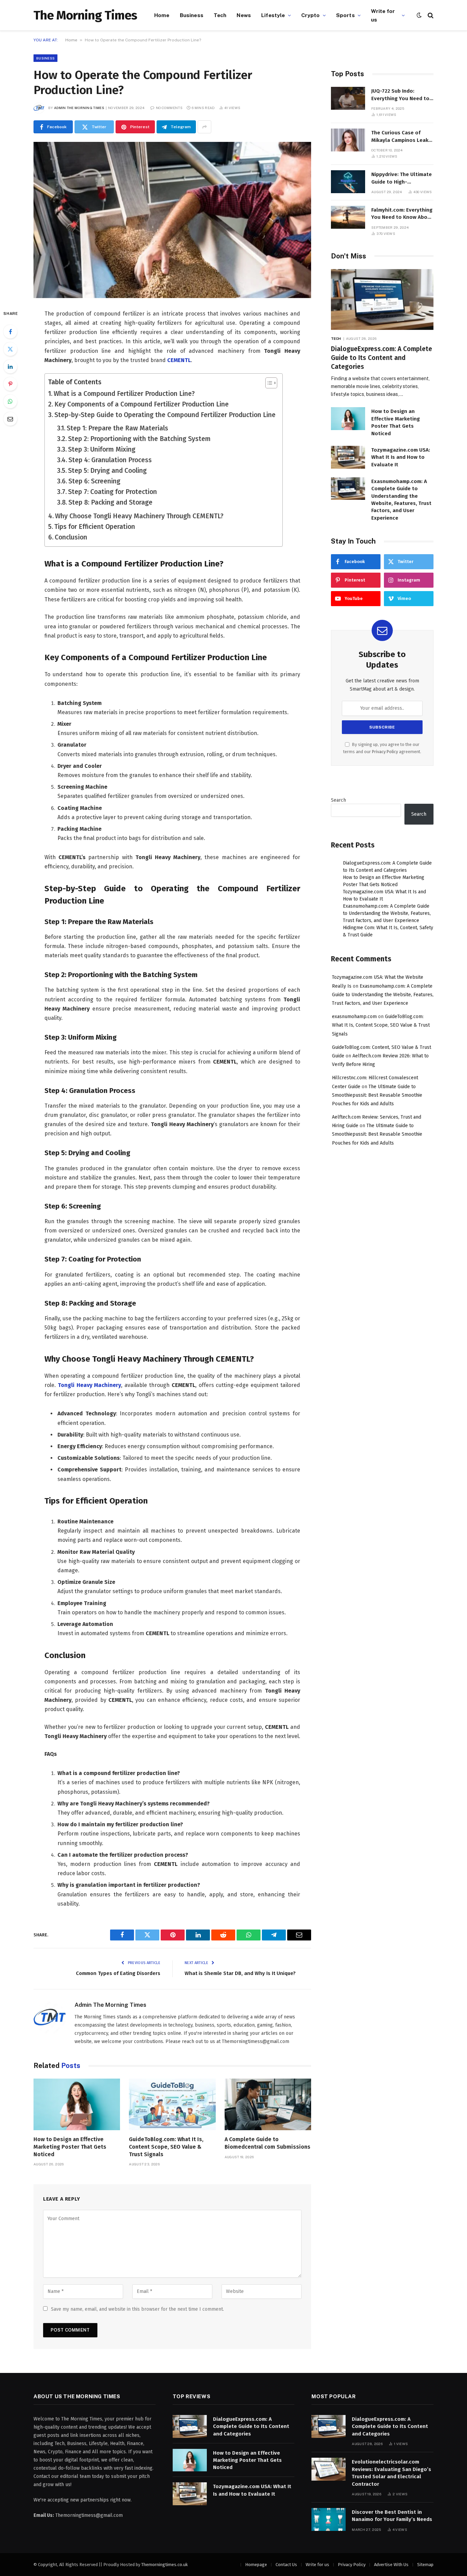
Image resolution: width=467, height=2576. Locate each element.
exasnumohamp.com (354, 1017)
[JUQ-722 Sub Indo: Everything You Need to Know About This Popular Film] (348, 98)
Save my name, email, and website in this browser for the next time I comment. (137, 2309)
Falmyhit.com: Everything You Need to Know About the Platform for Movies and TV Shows (402, 214)
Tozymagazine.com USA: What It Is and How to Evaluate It (401, 457)
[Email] (10, 419)
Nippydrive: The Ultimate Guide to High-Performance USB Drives (402, 178)
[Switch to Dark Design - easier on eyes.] (419, 15)
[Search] (430, 15)
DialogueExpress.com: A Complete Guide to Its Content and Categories (382, 358)
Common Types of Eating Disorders (118, 1973)
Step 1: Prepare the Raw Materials (117, 428)
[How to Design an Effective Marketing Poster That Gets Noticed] (77, 2104)
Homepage (256, 2565)
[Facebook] (10, 332)
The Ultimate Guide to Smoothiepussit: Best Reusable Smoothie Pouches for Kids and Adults (377, 1095)
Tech (220, 15)
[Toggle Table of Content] (268, 383)
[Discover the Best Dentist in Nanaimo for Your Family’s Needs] (329, 2519)
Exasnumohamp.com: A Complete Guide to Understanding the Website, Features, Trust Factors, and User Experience (401, 500)
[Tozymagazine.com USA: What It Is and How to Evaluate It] (348, 457)
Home (162, 15)
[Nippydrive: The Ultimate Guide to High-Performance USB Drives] (348, 182)
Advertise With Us (391, 2565)
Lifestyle (273, 15)
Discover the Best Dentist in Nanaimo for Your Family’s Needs (392, 2516)
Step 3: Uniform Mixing (102, 449)
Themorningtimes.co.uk (164, 2565)
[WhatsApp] (10, 401)
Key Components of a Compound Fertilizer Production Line (142, 404)
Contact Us (286, 2565)
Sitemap (425, 2565)
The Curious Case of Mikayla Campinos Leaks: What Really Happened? (402, 137)
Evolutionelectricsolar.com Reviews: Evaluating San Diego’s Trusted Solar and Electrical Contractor (391, 2473)
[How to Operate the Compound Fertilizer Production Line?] (172, 220)
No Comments (169, 108)
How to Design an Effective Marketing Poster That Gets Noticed (70, 2147)
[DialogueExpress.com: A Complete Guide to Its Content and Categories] (382, 300)
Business (192, 15)
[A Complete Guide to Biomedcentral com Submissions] (268, 2104)
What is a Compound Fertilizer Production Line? (124, 394)
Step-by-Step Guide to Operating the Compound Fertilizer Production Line (165, 415)
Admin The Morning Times (79, 108)
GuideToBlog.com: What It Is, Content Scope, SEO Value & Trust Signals (166, 2147)
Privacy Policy (385, 752)
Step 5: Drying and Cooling (107, 471)
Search (338, 800)
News (244, 15)
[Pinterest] (10, 384)
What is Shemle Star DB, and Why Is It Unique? (240, 1973)
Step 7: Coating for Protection (112, 492)
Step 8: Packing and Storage (110, 502)
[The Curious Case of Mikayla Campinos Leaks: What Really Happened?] (348, 140)
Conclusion (71, 537)
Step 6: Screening (94, 481)
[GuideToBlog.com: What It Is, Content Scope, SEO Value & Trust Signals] (172, 2104)
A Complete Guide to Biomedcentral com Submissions (268, 2143)
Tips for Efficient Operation (95, 527)
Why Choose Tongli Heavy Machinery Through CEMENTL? (139, 516)
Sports (345, 15)
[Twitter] (10, 349)
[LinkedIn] (10, 366)
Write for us (383, 15)
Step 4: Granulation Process (110, 460)
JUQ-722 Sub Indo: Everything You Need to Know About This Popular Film (402, 95)
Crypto (311, 15)
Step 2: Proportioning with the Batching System (139, 439)
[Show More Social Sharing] (204, 127)
